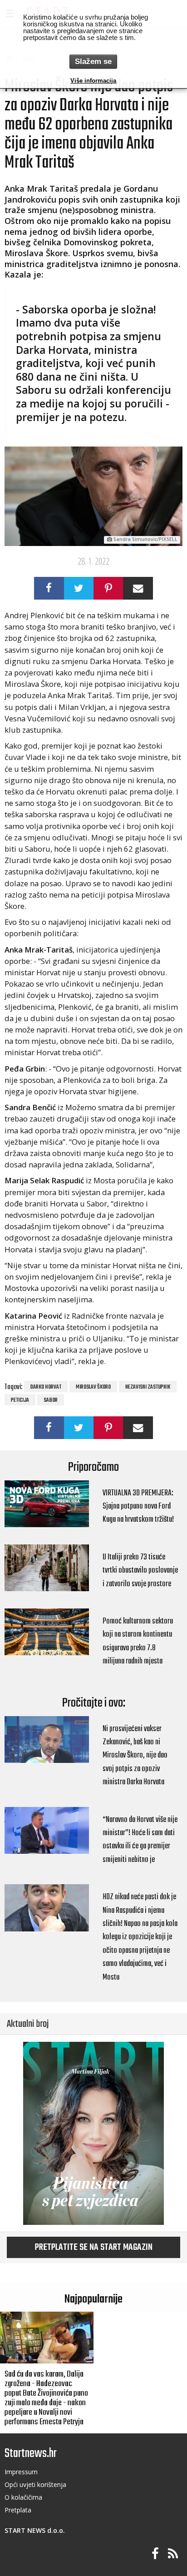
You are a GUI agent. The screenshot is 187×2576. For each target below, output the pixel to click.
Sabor (51, 1400)
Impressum (21, 2472)
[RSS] (173, 2554)
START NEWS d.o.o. (35, 2530)
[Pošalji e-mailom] (138, 588)
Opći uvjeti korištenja (35, 2484)
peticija (20, 1400)
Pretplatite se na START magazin (94, 2248)
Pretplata (18, 2510)
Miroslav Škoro (93, 1387)
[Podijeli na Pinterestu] (108, 588)
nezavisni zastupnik (148, 1387)
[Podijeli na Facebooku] (49, 588)
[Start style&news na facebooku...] (155, 2554)
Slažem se (93, 62)
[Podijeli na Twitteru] (79, 588)
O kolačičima (23, 2497)
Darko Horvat (46, 1387)
